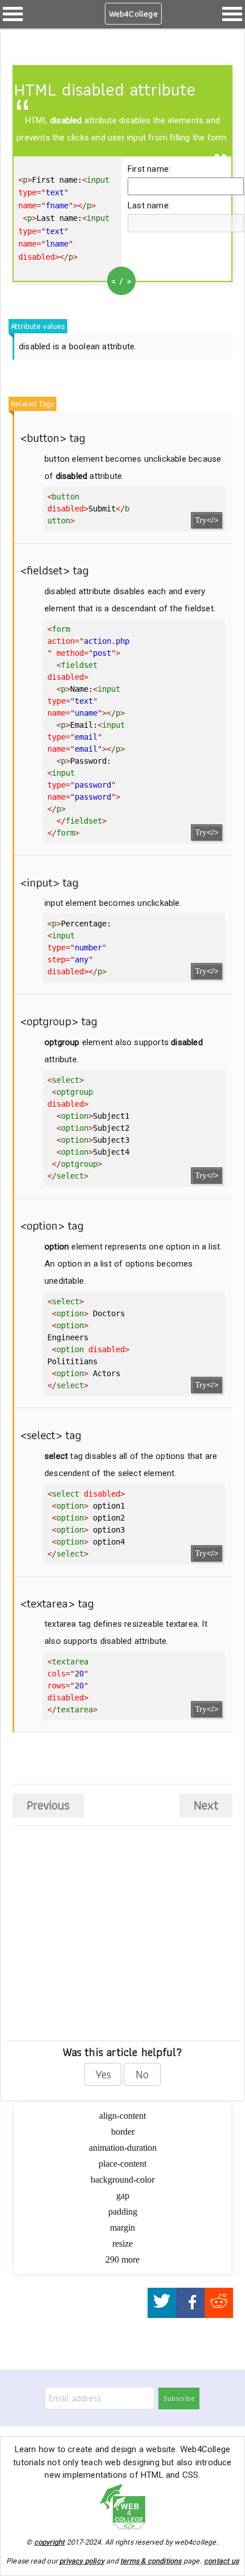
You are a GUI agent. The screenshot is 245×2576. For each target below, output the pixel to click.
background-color (122, 2180)
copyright (50, 2542)
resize (122, 2244)
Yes (103, 2074)
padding (123, 2212)
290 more (122, 2259)
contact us (221, 2561)
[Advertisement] (96, 1950)
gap (123, 2196)
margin (122, 2228)
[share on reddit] (219, 2303)
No (142, 2074)
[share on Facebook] (190, 2303)
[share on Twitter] (162, 2303)
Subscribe (179, 2398)
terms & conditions (151, 2561)
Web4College (133, 14)
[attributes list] (13, 14)
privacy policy (82, 2561)
